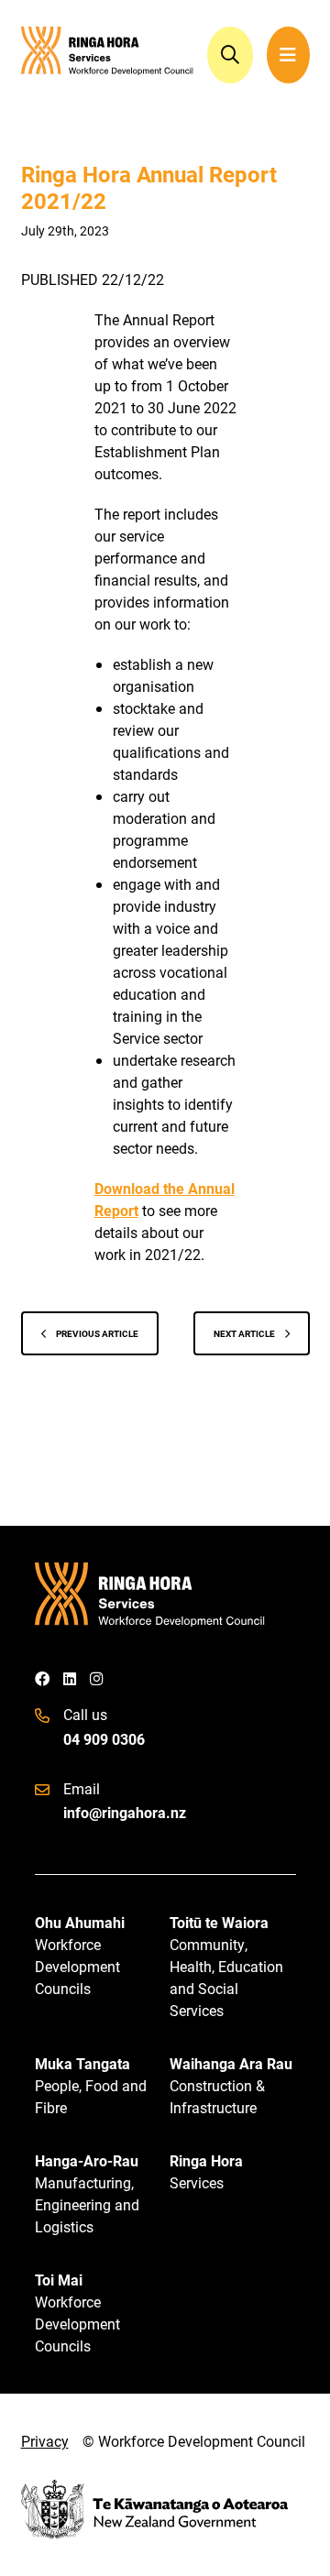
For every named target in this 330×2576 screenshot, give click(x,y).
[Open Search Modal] (230, 55)
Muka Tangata (91, 2085)
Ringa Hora (206, 2171)
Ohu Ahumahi (80, 1955)
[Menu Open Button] (288, 55)
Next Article (245, 1333)
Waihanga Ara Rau (231, 2085)
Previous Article (96, 1333)
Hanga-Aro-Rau (87, 2193)
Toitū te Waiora (226, 1966)
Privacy (45, 2441)
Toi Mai (77, 2313)
